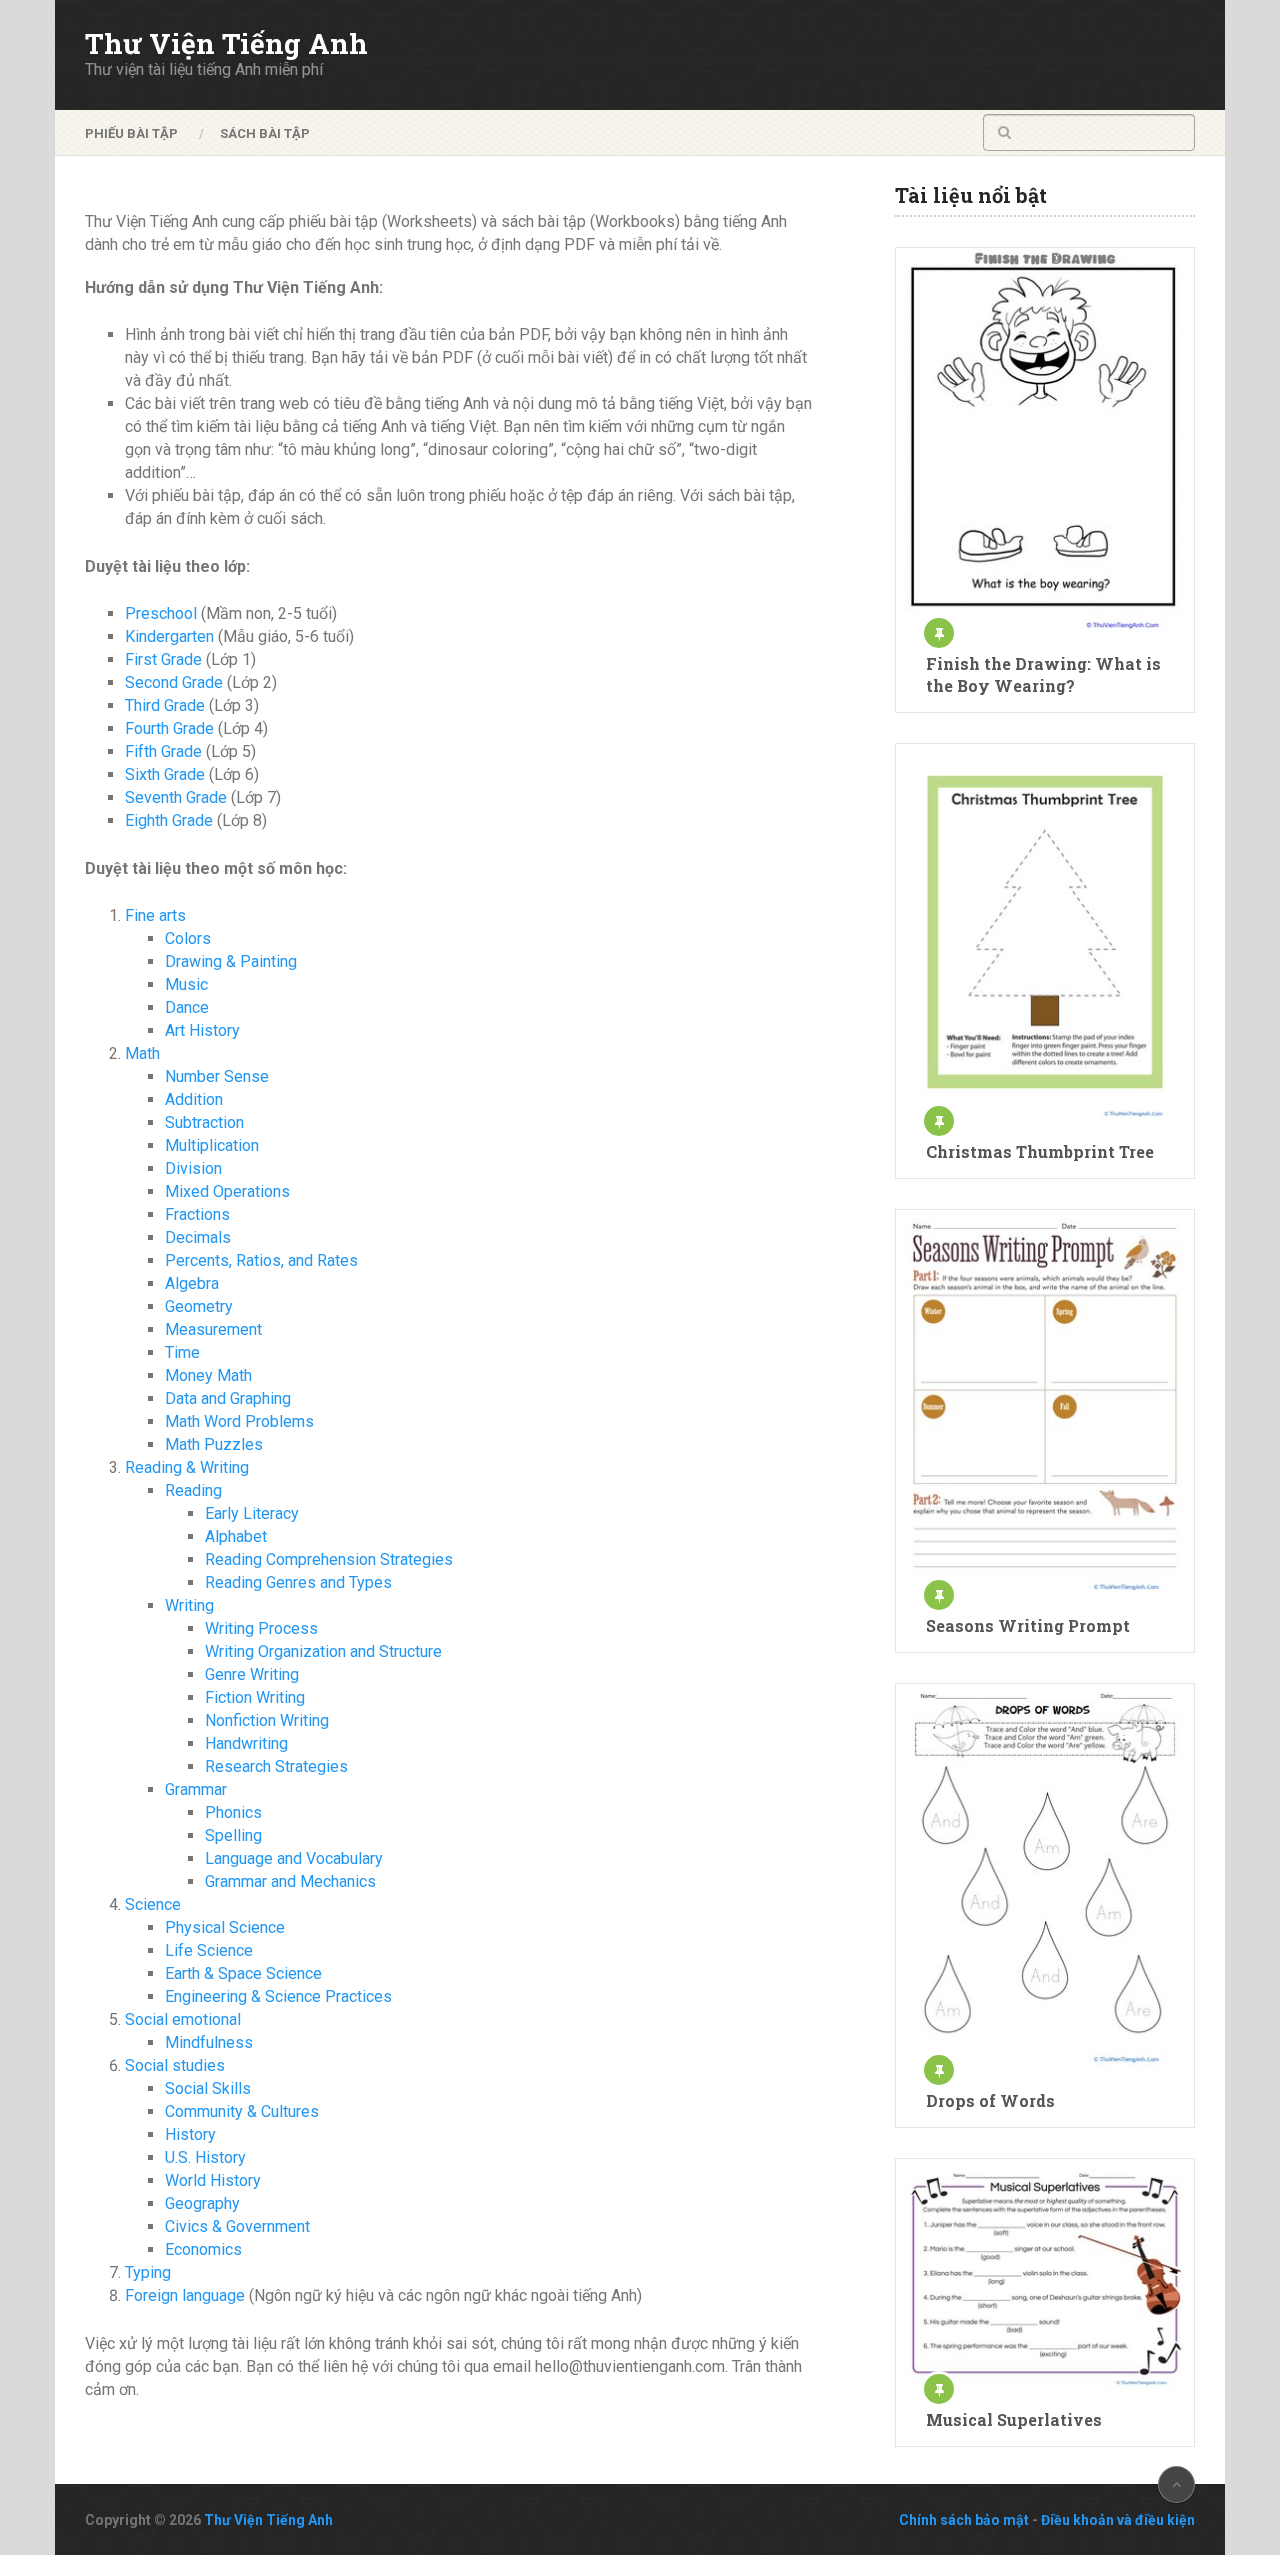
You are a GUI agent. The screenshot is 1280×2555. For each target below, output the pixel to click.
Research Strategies (276, 1766)
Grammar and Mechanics (290, 1881)
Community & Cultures (242, 2111)
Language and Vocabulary (294, 1858)
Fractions (197, 1214)
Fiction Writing (255, 1697)
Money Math (208, 1375)
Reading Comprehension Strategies (329, 1559)
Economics (203, 2249)
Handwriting (246, 1743)
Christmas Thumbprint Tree (1040, 1151)
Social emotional (183, 2019)
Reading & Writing (187, 1467)
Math (142, 1053)
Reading (193, 1490)
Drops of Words (990, 2100)
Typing (148, 2272)
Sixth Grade (165, 774)
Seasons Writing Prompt (1028, 1625)
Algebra (192, 1283)
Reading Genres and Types (298, 1582)
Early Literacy (252, 1513)
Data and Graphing (228, 1398)
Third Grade (165, 705)
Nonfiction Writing (267, 1720)
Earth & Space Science (243, 1973)
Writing (189, 1605)
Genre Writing (252, 1674)
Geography (202, 2203)
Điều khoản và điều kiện (1118, 2520)
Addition (194, 1099)
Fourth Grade (169, 728)
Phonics (233, 1812)
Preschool (161, 613)
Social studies (175, 2065)
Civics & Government (237, 2226)
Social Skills (208, 2088)
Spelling (233, 1835)
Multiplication (212, 1145)
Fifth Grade (163, 751)
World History (213, 2180)
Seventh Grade (176, 797)
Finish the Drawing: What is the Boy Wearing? (1043, 674)
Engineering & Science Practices (278, 1996)
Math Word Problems (239, 1421)
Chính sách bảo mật (964, 2520)
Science (153, 1904)
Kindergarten (169, 636)
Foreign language (185, 2295)
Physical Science (225, 1927)
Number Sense (217, 1076)
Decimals (198, 1237)
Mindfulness (209, 2042)
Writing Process (261, 1628)
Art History (202, 1030)
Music (186, 984)
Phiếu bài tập (131, 133)
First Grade (163, 659)
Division (193, 1168)
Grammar (196, 1789)
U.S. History (205, 2157)
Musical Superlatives (1014, 2419)
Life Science (209, 1950)
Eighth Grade (169, 820)
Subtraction (204, 1122)
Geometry (199, 1306)
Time (182, 1352)
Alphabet (236, 1536)
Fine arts (155, 915)
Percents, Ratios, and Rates (261, 1260)
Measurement (213, 1329)
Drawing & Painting (231, 961)
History (190, 2134)
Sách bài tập (265, 133)
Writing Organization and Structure (323, 1651)
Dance (187, 1007)
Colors (188, 938)
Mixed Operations (227, 1191)
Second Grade (174, 682)
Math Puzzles (214, 1444)
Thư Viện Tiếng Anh (226, 44)
